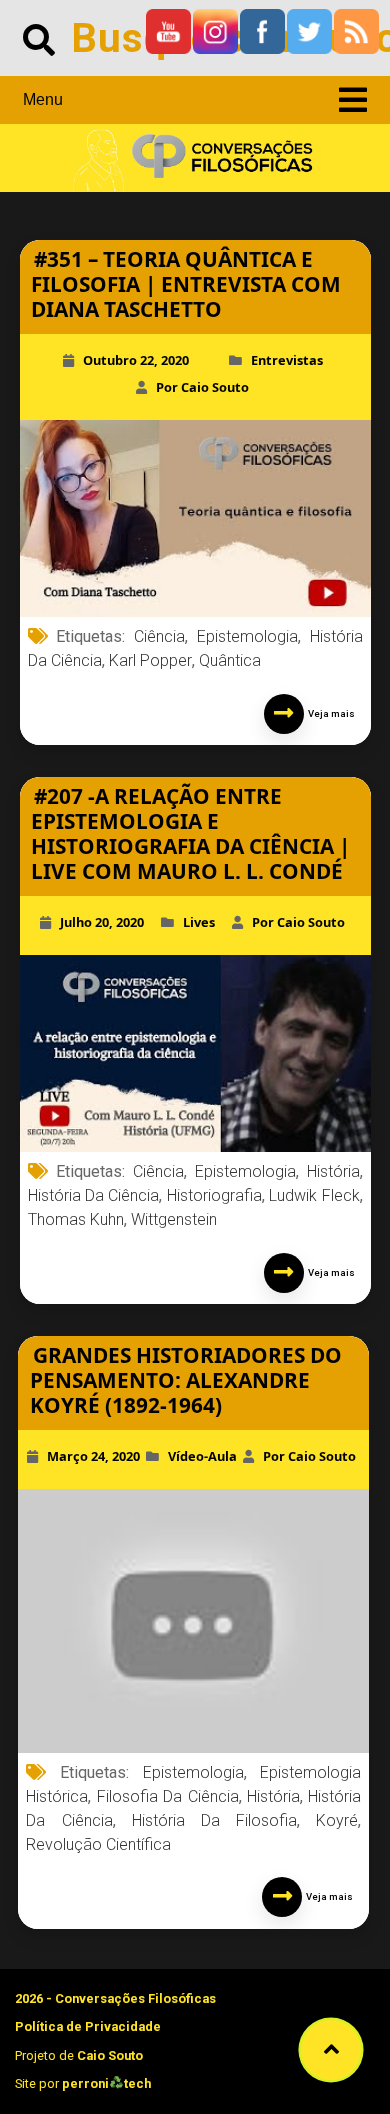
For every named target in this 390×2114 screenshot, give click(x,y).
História (333, 1171)
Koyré (337, 1820)
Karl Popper (150, 660)
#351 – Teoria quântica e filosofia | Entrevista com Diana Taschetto (186, 284)
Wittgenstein (174, 1219)
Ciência (159, 636)
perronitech (106, 2083)
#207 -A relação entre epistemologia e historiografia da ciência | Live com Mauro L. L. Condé (190, 833)
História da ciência (94, 1195)
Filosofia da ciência (168, 1796)
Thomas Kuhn (76, 1219)
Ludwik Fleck (314, 1195)
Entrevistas (287, 360)
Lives (199, 922)
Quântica (230, 660)
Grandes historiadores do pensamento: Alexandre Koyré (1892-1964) (186, 1380)
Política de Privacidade (88, 2026)
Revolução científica (98, 1844)
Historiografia (214, 1195)
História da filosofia (214, 1820)
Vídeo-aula (202, 1456)
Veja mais (329, 713)
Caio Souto (110, 2055)
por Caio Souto (202, 387)
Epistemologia (247, 636)
